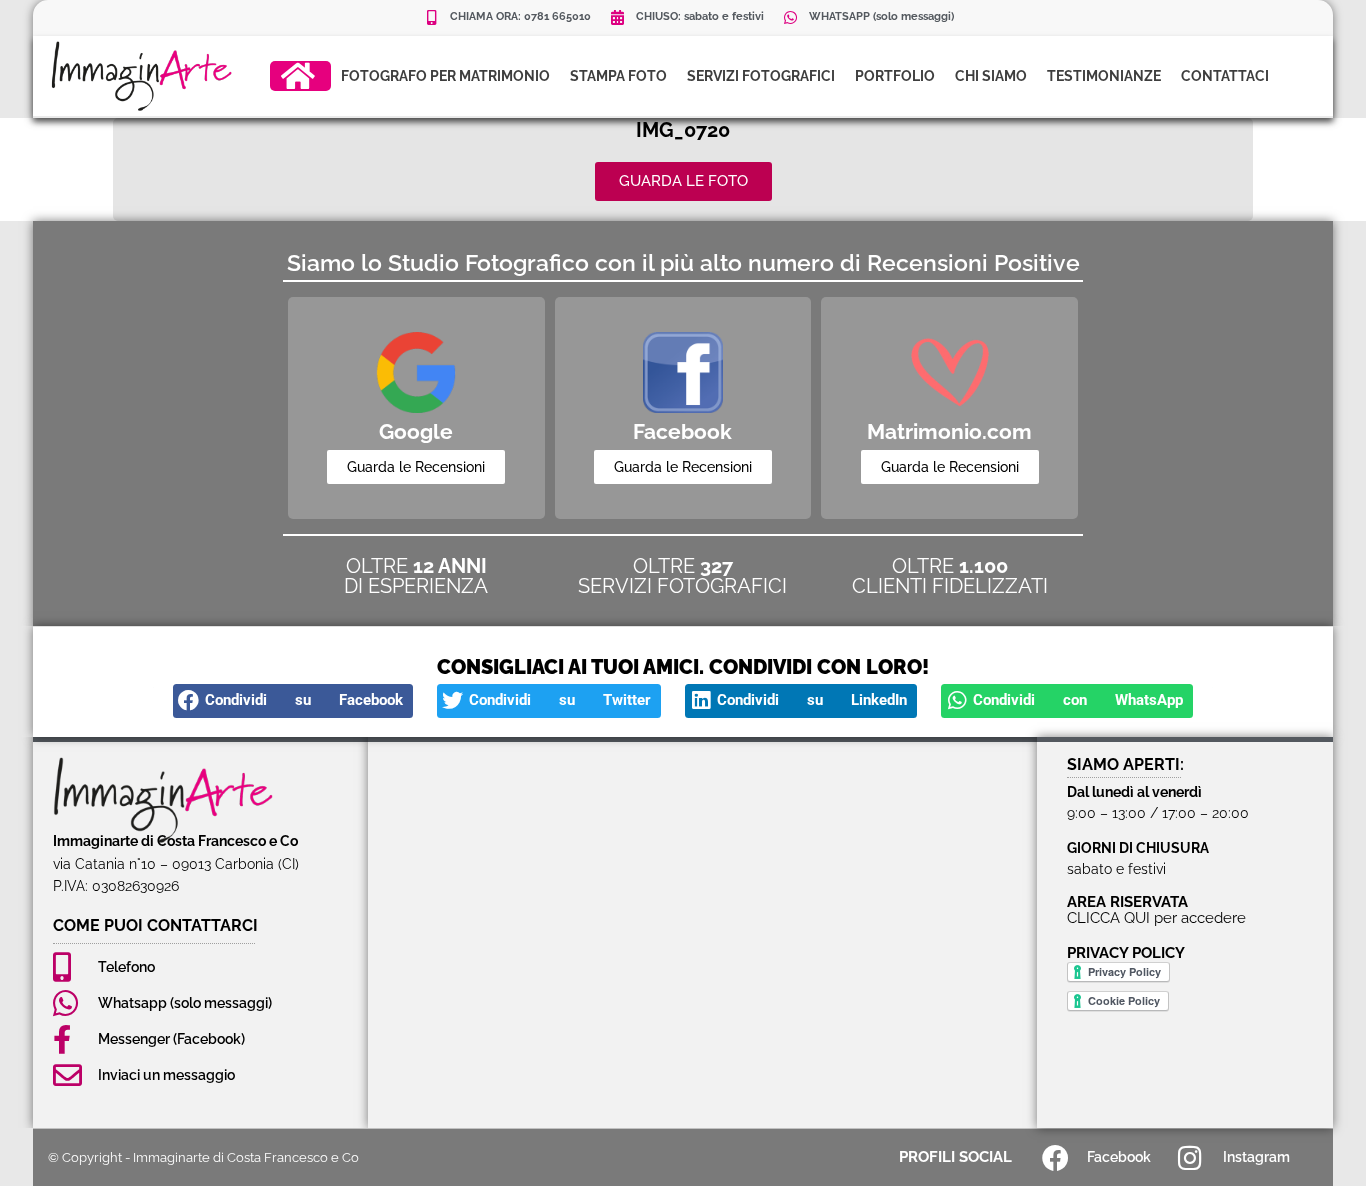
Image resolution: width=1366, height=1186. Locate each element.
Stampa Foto (618, 76)
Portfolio (895, 76)
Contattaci (1225, 76)
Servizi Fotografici (761, 76)
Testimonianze (1104, 76)
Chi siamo (991, 76)
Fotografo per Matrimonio (445, 76)
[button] (293, 701)
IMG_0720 (683, 130)
